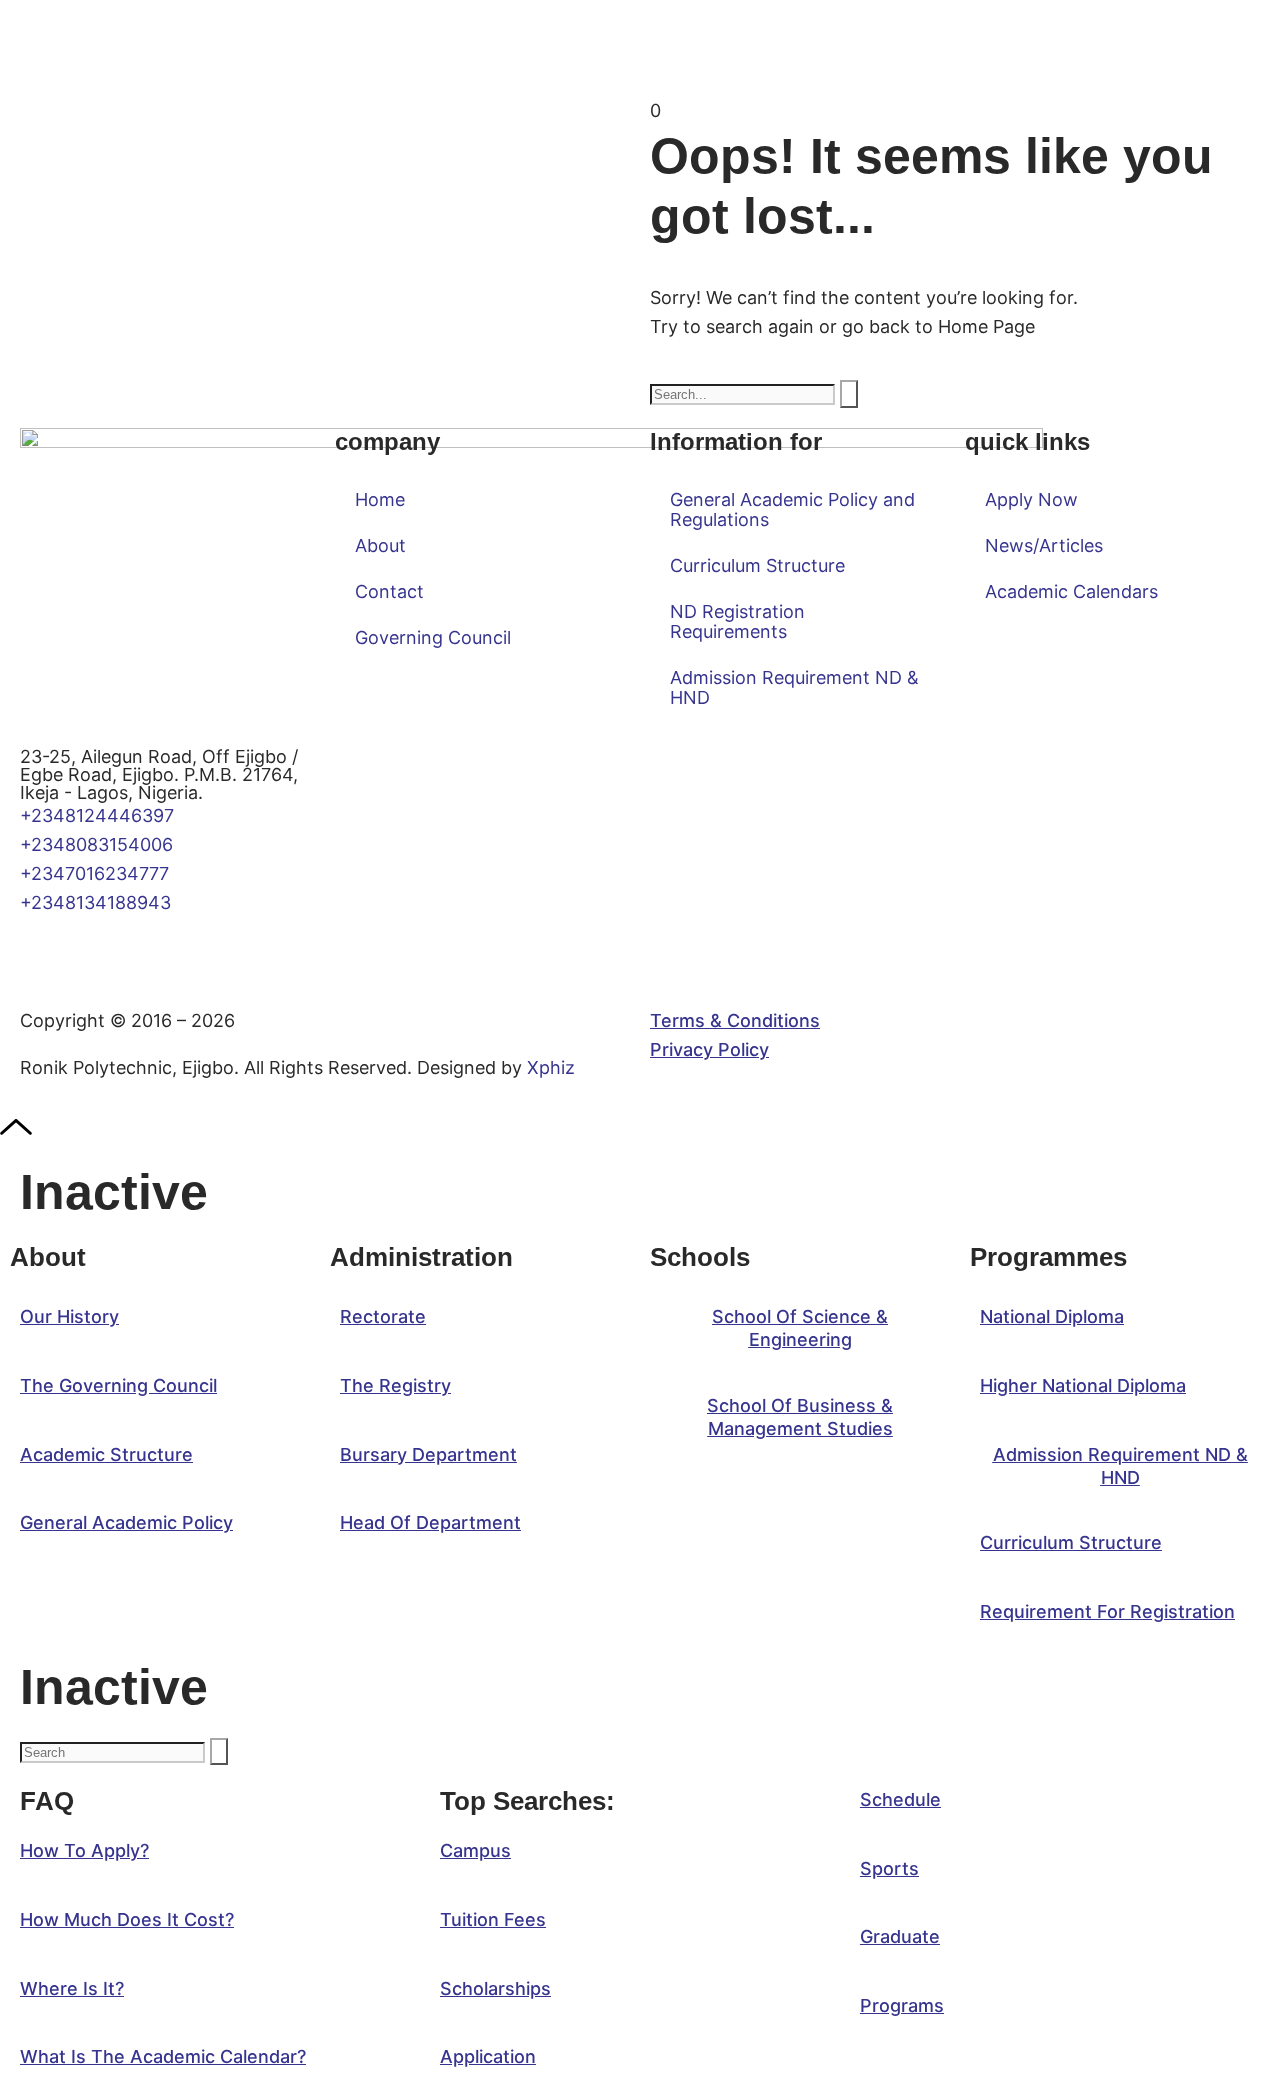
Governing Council (433, 637)
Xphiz (551, 1067)
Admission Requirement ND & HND (794, 687)
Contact (389, 591)
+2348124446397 (97, 815)
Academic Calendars (1071, 591)
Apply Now (1031, 499)
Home (380, 499)
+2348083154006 (101, 844)
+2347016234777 (94, 873)
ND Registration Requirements (737, 621)
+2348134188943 (95, 902)
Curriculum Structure (757, 565)
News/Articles (1044, 545)
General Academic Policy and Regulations (792, 509)
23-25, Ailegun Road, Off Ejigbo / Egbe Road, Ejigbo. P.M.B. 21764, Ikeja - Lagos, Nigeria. (159, 774)
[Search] (849, 393)
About (380, 545)
